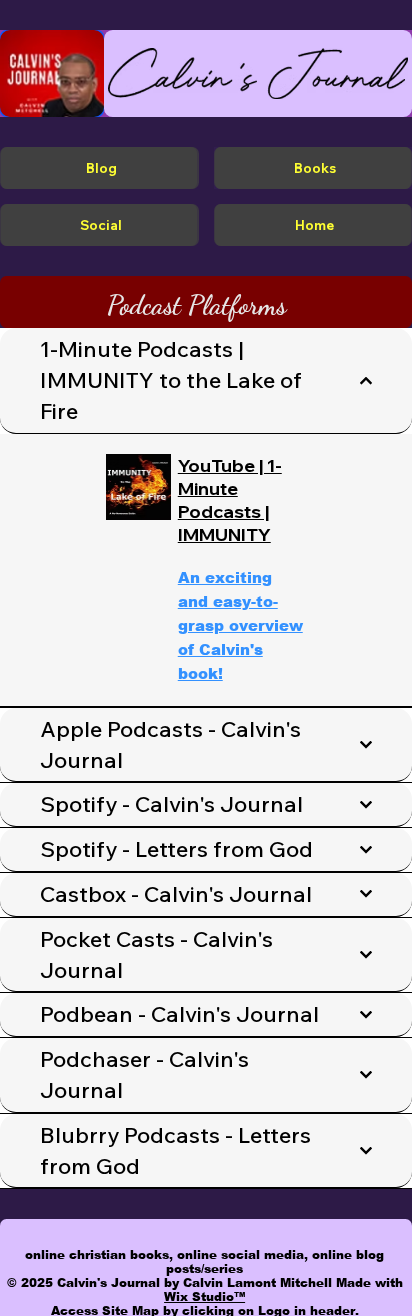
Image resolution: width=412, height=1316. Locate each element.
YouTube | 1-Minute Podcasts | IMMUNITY (230, 500)
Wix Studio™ (204, 1297)
